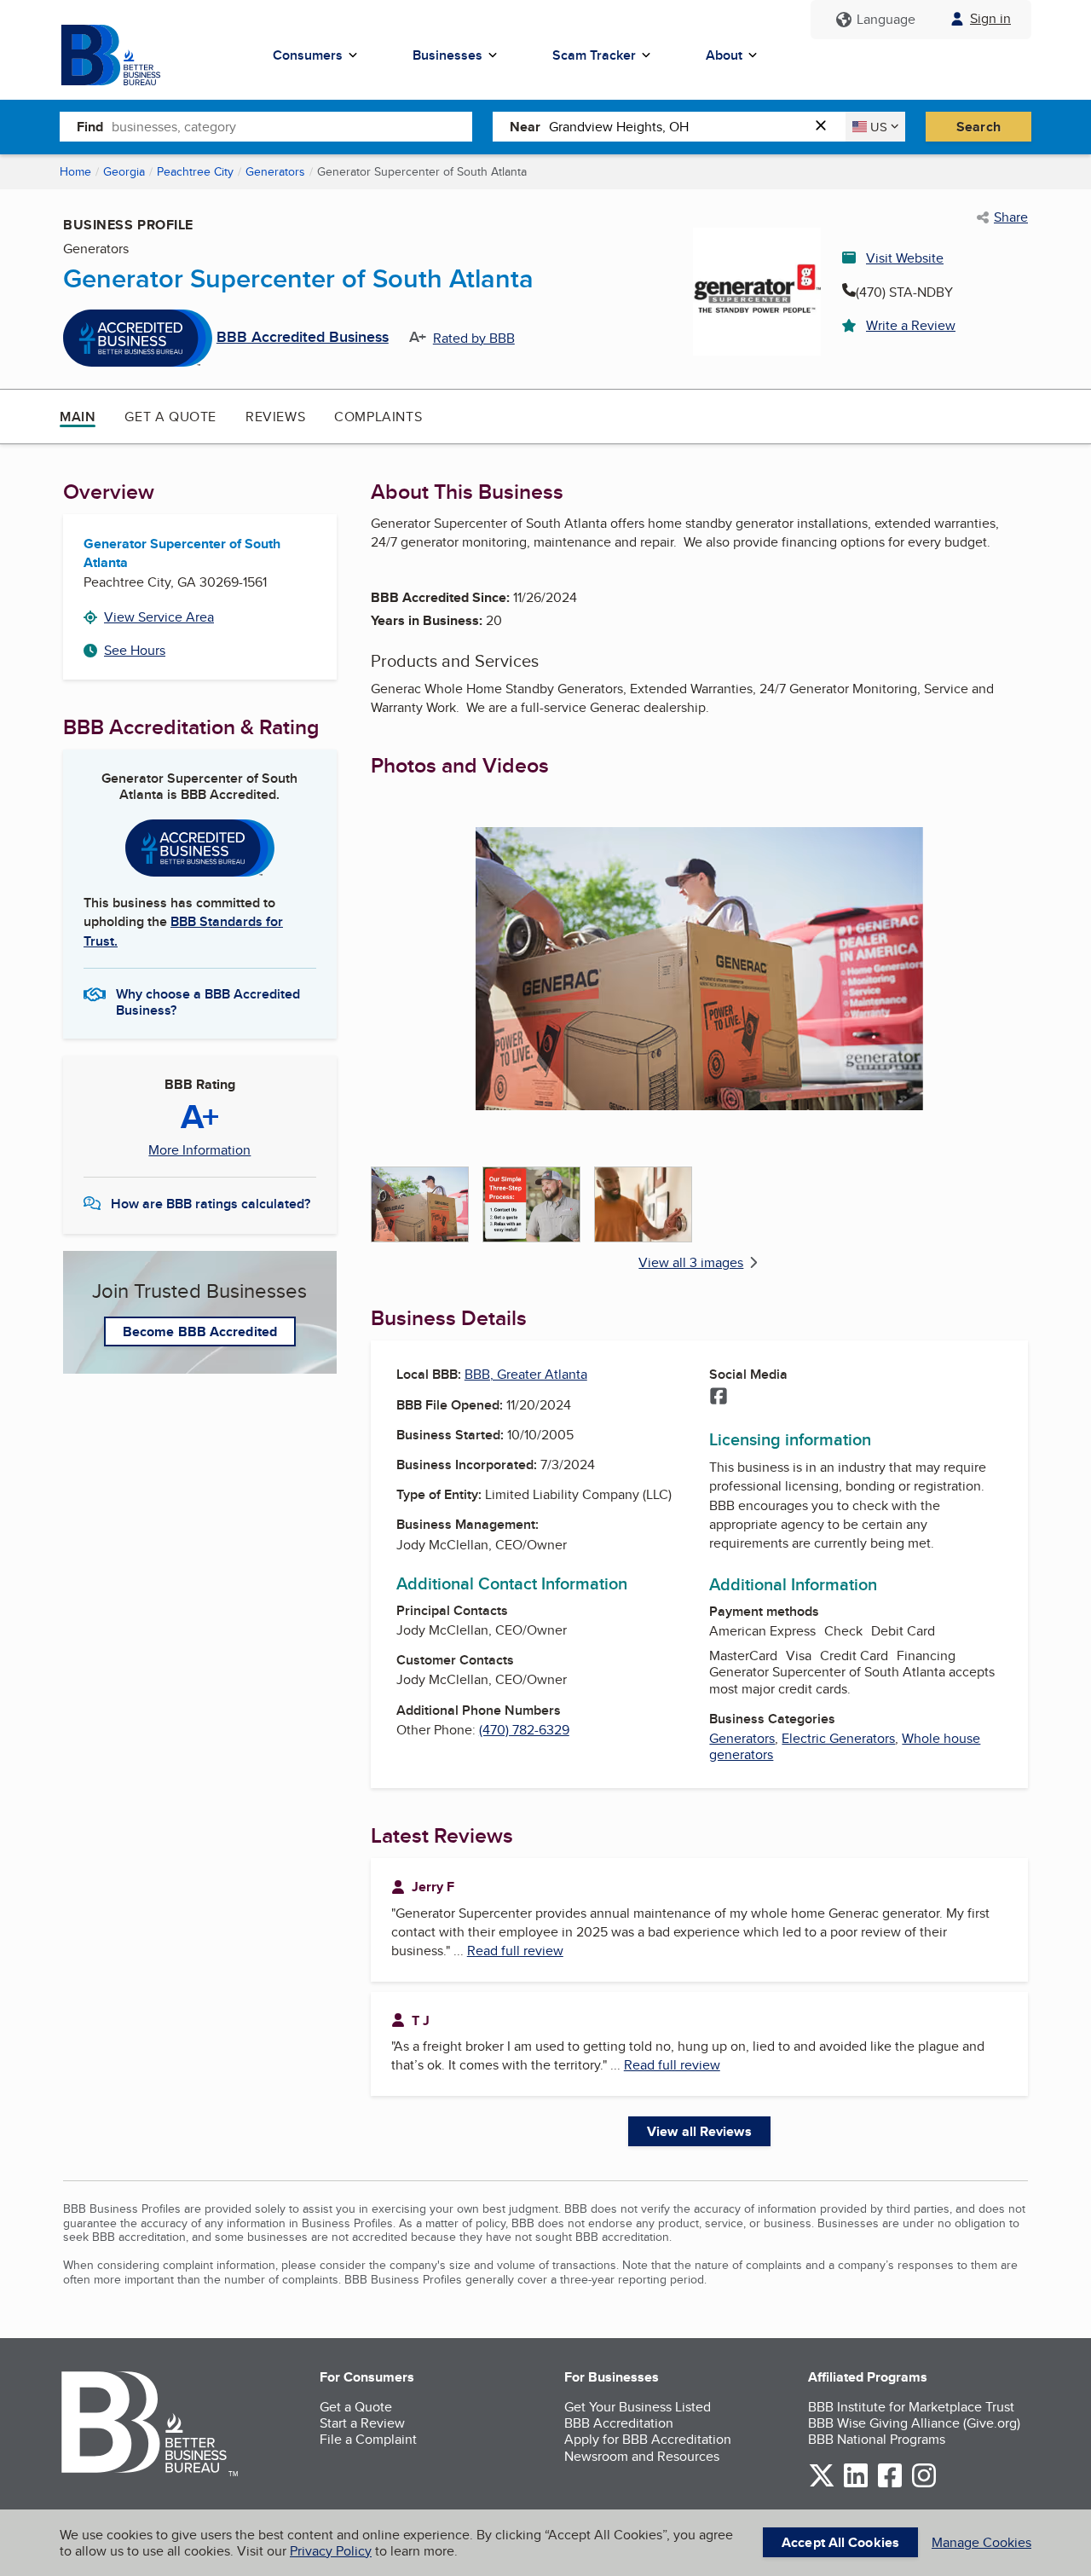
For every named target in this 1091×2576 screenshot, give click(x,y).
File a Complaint (368, 2439)
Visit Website (905, 258)
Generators (275, 171)
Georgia (124, 171)
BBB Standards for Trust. (183, 931)
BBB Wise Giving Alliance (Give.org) (914, 2423)
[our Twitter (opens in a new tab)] (822, 2484)
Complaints (378, 417)
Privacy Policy (331, 2551)
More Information (199, 1150)
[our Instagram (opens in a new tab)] (924, 2484)
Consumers (308, 55)
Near (525, 127)
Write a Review (911, 325)
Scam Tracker (594, 55)
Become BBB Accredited (200, 1331)
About (724, 55)
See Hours (135, 650)
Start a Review (362, 2423)
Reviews (275, 417)
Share (1011, 217)
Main (78, 417)
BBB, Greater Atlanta (526, 1374)
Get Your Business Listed (638, 2407)
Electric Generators (838, 1738)
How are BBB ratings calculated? (211, 1204)
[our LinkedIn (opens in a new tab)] (856, 2484)
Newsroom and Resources (642, 2456)
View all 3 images (691, 1262)
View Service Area (159, 617)
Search (978, 127)
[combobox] (292, 126)
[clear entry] (826, 127)
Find (90, 127)
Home (75, 171)
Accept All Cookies (840, 2542)
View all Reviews (699, 2131)
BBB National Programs (877, 2439)
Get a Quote (170, 417)
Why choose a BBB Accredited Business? (208, 1001)
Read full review (515, 1951)
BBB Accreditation (619, 2423)
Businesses (447, 55)
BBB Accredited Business (303, 338)
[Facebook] (719, 1398)
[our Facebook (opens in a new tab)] (890, 2484)
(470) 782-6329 (524, 1730)
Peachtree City (195, 171)
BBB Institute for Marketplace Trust (911, 2407)
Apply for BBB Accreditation (648, 2439)
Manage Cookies (981, 2542)
